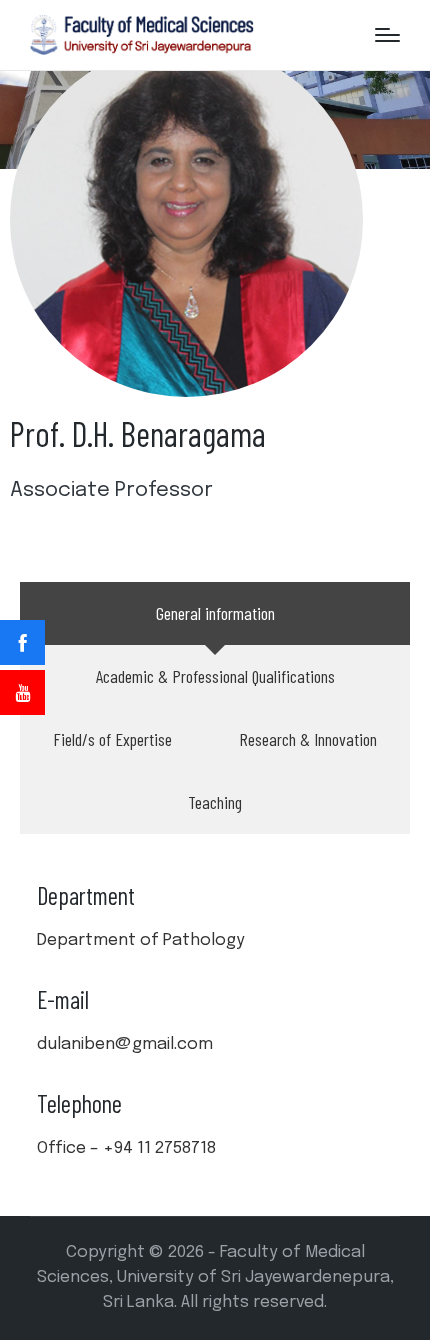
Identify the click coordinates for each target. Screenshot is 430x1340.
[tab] (215, 613)
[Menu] (387, 35)
